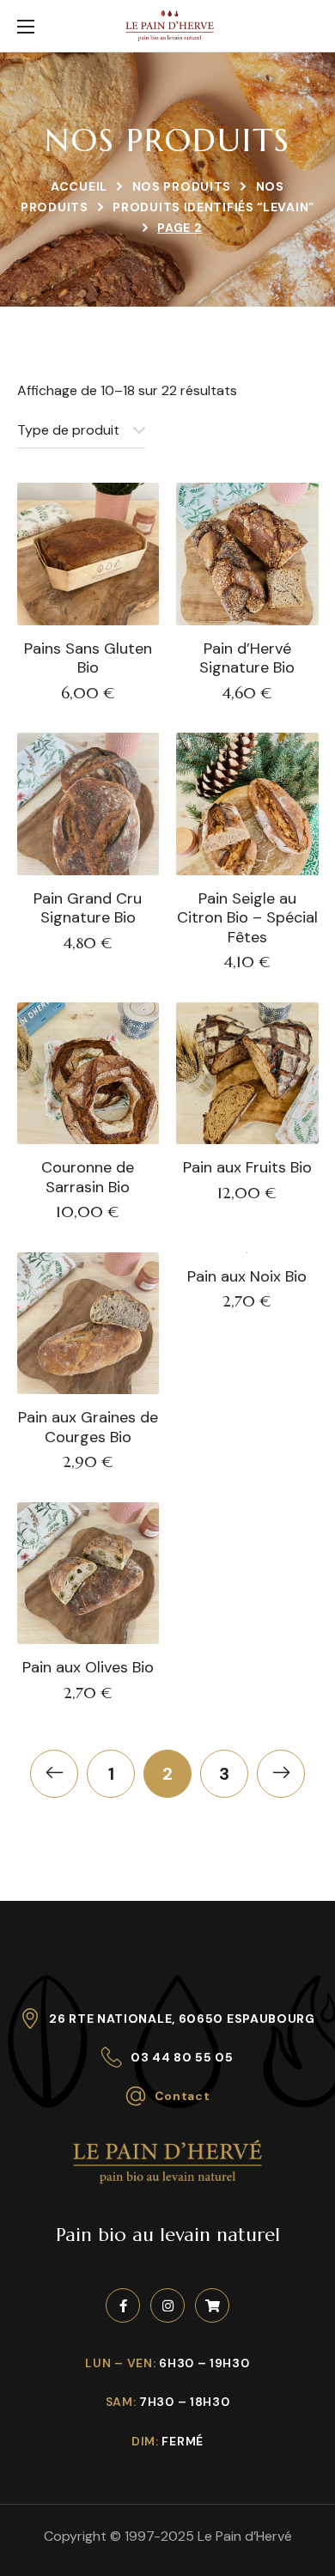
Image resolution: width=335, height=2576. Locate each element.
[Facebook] (123, 2305)
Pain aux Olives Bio (88, 1668)
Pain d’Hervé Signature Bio (247, 658)
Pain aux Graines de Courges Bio (88, 1427)
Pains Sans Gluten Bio (88, 658)
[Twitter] (212, 2305)
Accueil (79, 186)
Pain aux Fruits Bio (247, 1168)
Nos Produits (182, 186)
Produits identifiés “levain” (213, 207)
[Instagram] (167, 2305)
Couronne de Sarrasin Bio (88, 1177)
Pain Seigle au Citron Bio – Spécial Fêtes (247, 918)
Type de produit (68, 430)
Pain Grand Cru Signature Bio (88, 908)
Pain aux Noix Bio (247, 1277)
